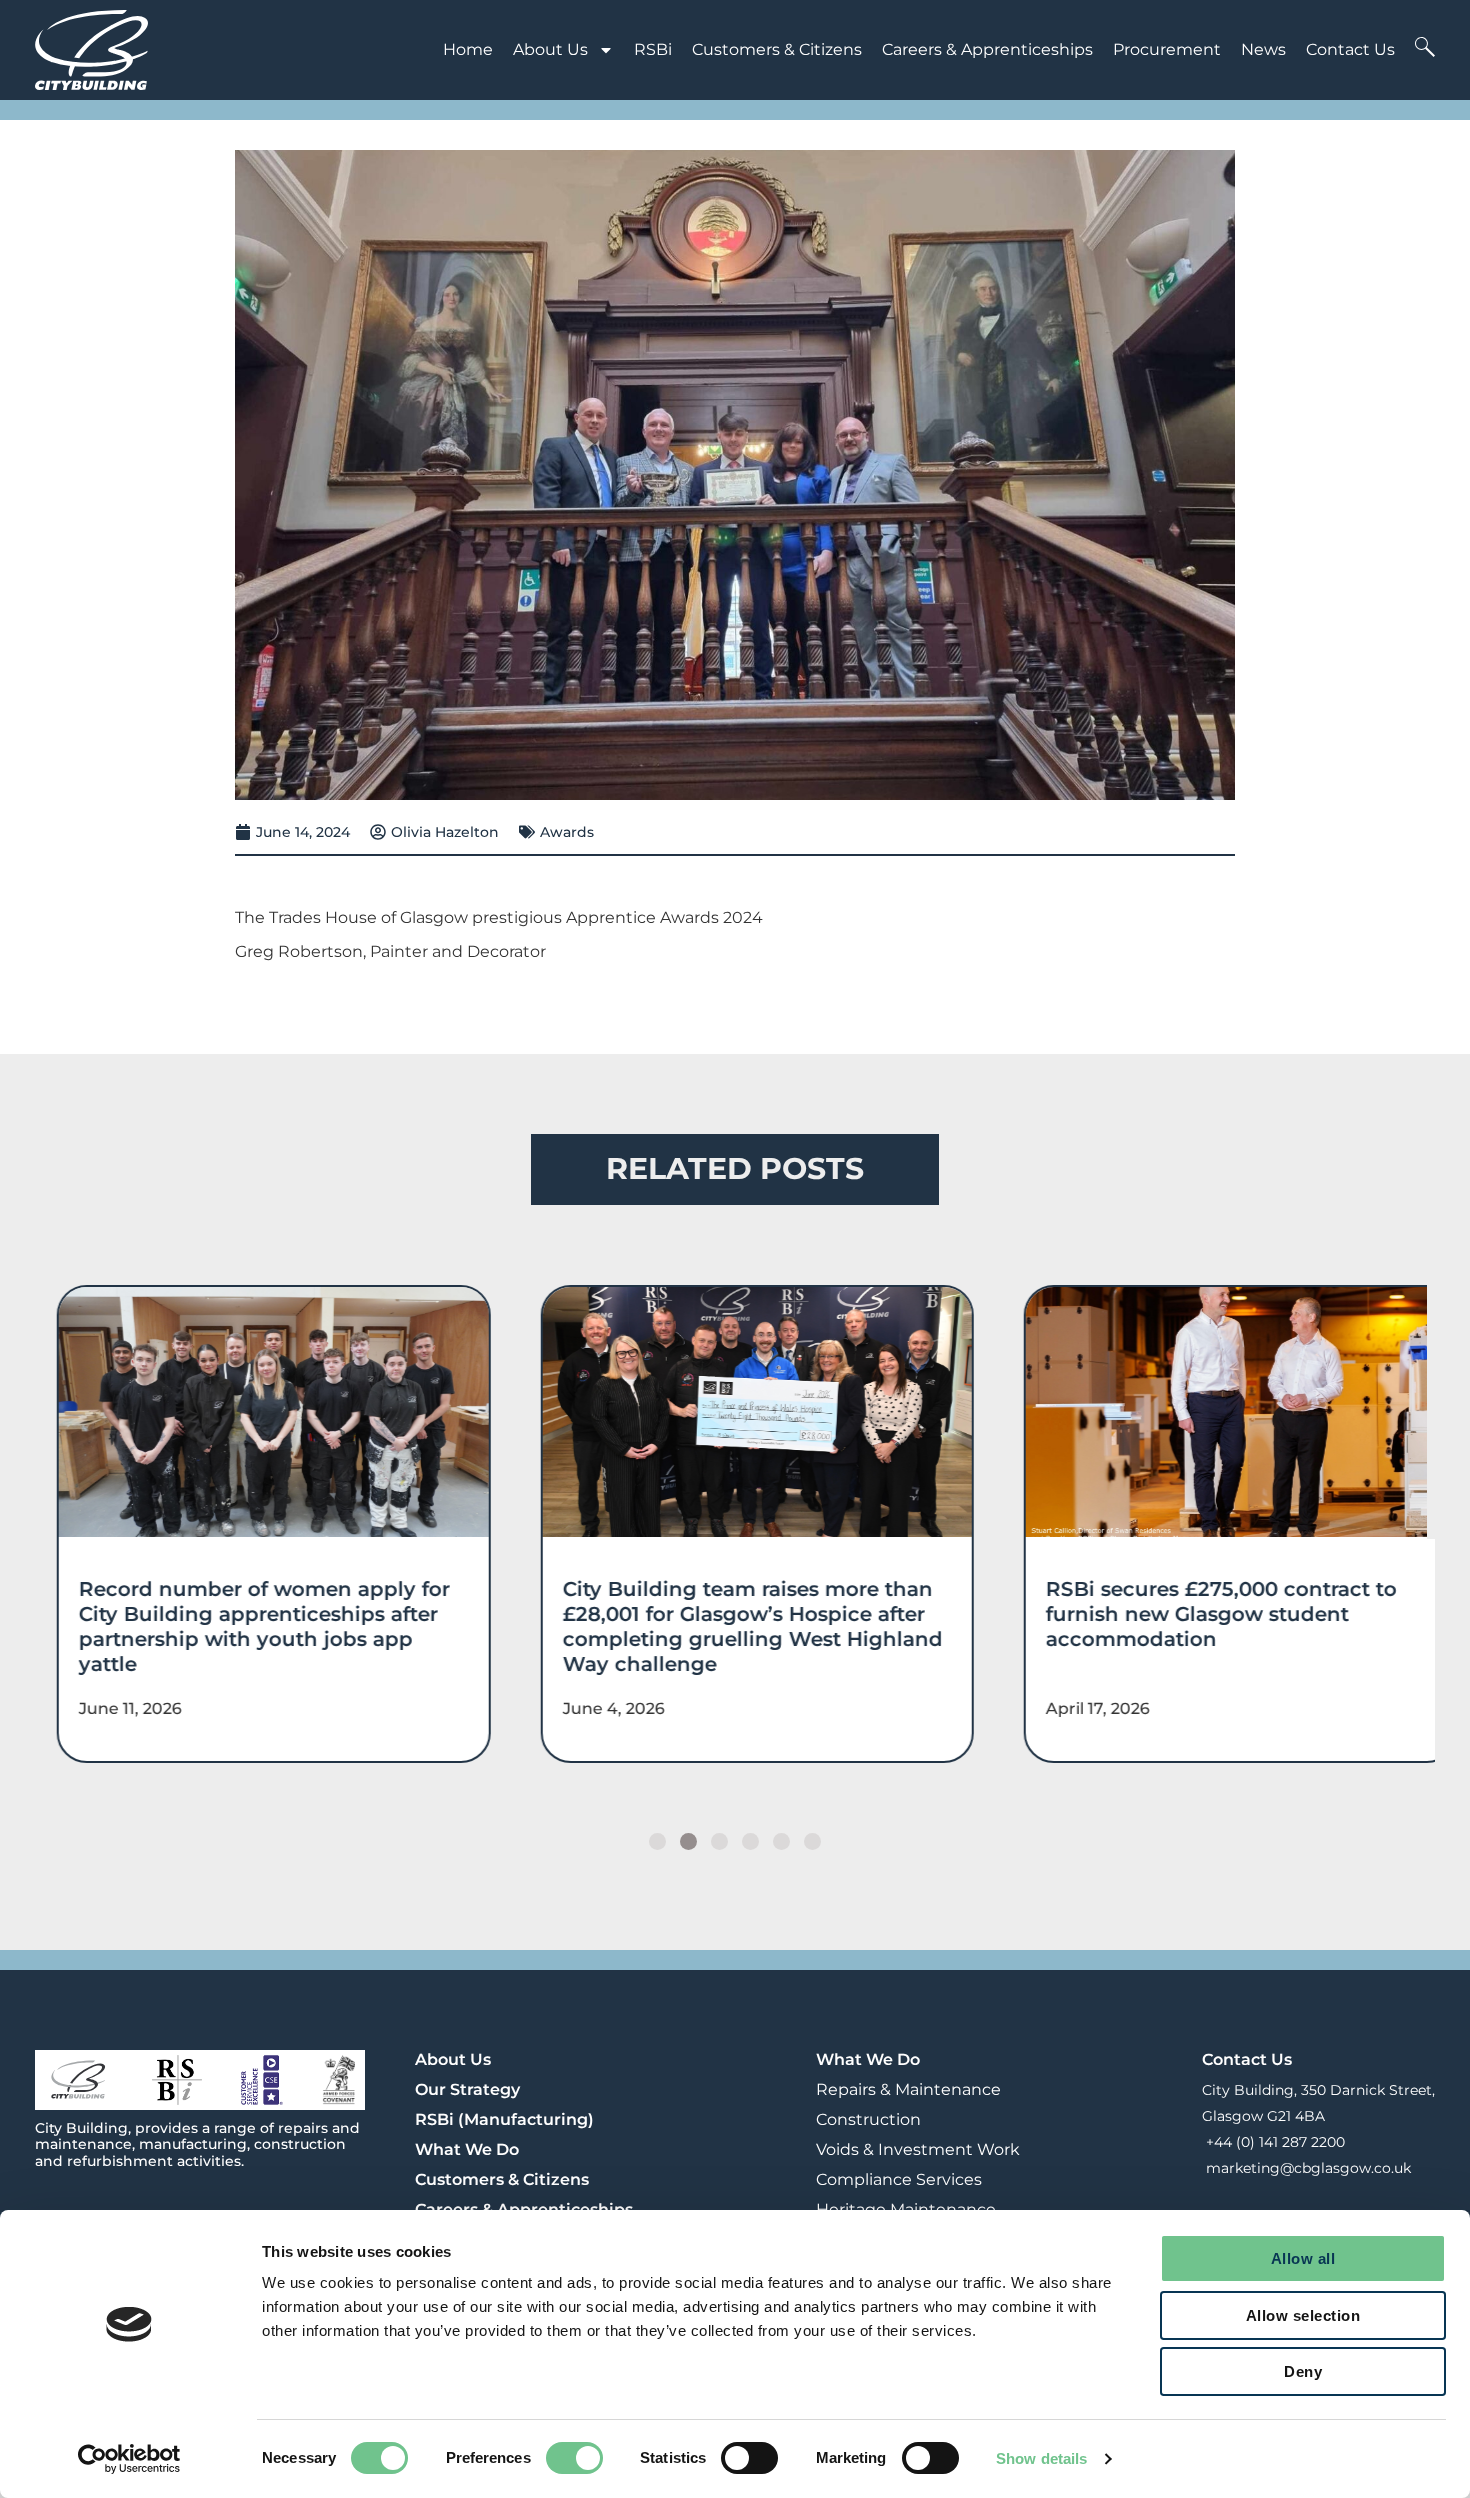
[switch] (574, 2458)
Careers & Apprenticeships (987, 49)
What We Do (467, 2149)
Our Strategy (467, 2089)
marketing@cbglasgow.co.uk (1306, 2168)
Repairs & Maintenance (908, 2089)
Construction (868, 2119)
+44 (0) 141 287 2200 (1273, 2142)
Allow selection (1303, 2315)
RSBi (653, 49)
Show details (1041, 2458)
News (1263, 49)
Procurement (1167, 49)
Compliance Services (899, 2179)
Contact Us (1350, 49)
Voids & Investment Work (918, 2149)
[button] (657, 1841)
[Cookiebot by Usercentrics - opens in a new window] (129, 2459)
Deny (1303, 2371)
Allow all (1303, 2258)
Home (468, 49)
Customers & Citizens (777, 49)
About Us (550, 49)
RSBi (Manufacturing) (504, 2119)
